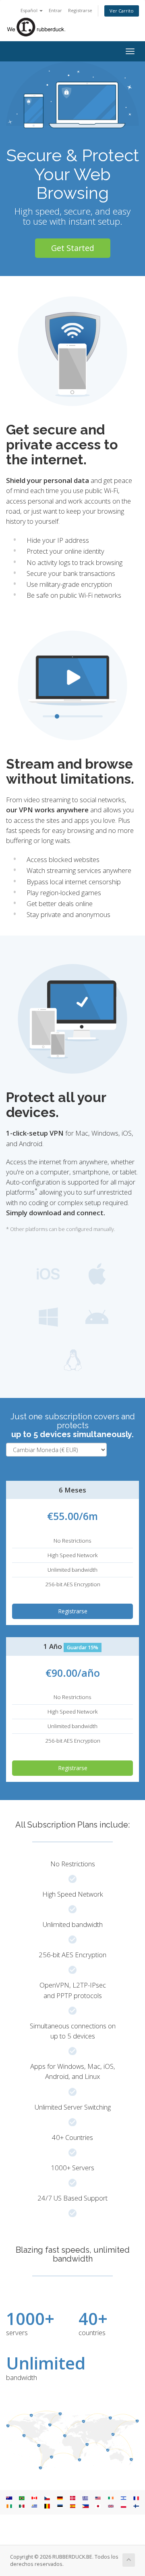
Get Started (73, 248)
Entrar (55, 10)
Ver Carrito (122, 11)
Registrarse (80, 10)
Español (30, 10)
